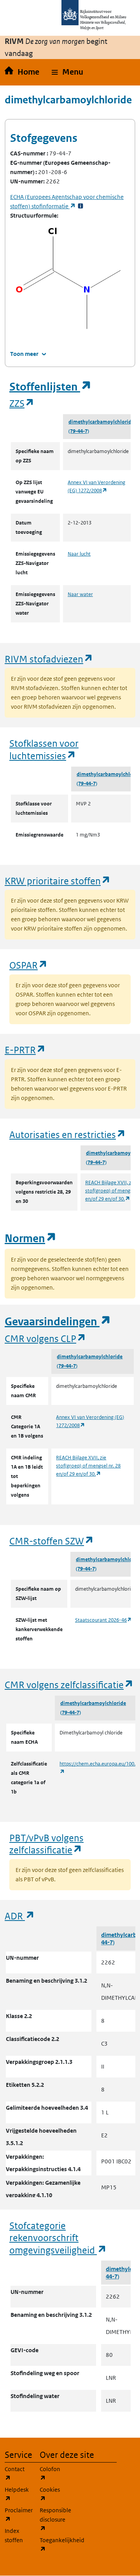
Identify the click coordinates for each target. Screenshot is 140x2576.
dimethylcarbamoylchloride (101, 422)
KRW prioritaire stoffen (58, 881)
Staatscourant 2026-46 (104, 1620)
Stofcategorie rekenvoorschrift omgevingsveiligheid (58, 2238)
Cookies (52, 2494)
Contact (17, 2473)
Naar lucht (79, 554)
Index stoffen (14, 2535)
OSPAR (29, 965)
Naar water (80, 594)
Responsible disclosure (52, 2519)
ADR (20, 1916)
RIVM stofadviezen (49, 659)
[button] (67, 72)
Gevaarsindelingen (58, 1322)
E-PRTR (25, 1050)
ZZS (22, 403)
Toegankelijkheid (52, 2545)
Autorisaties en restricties (68, 1134)
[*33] (80, 206)
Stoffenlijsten (51, 387)
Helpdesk (17, 2494)
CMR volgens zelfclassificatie (69, 1685)
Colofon (52, 2473)
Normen (31, 1238)
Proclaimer (17, 2515)
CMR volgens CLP (45, 1338)
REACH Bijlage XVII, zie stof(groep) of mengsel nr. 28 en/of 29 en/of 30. (88, 1466)
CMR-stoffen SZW (52, 1541)
